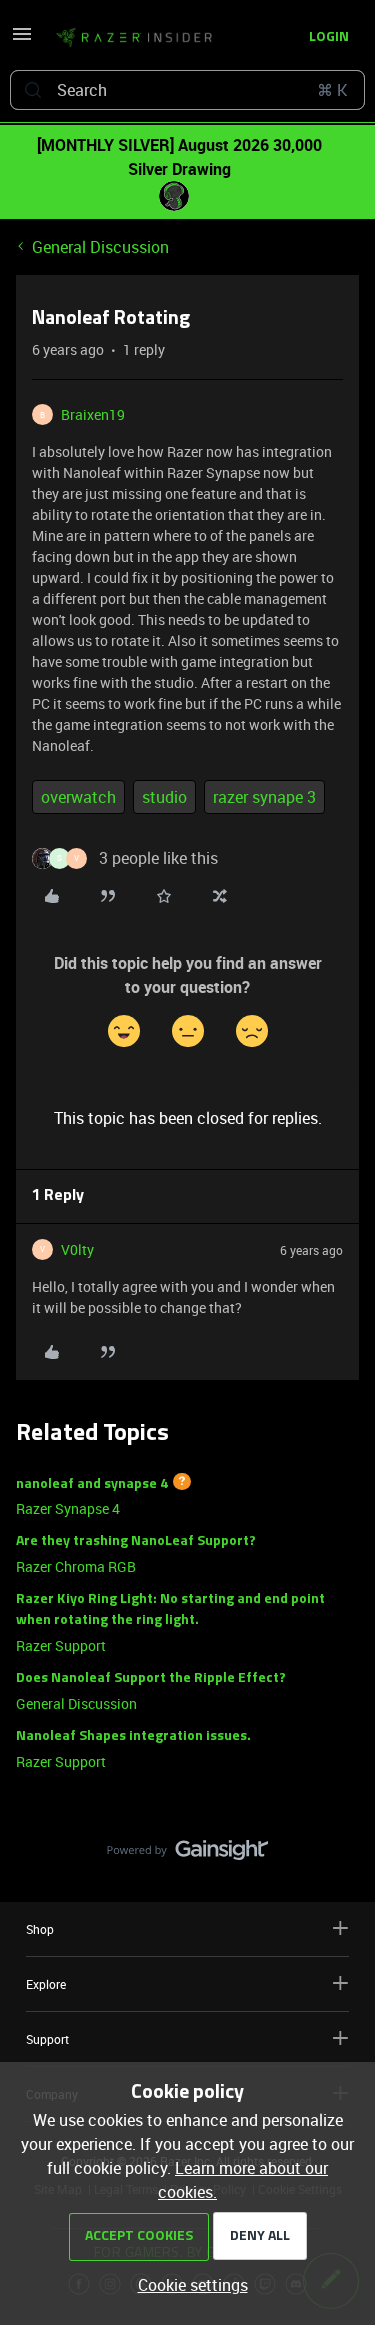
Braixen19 (93, 414)
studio (164, 797)
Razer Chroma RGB (76, 1566)
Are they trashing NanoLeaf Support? (136, 1541)
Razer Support (61, 1645)
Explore (46, 1984)
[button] (22, 40)
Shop (40, 1929)
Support (47, 2039)
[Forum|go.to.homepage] (134, 38)
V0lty (77, 1249)
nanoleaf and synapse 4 (92, 1483)
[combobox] (187, 90)
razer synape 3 (264, 797)
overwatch (78, 797)
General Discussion (100, 247)
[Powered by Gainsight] (187, 1855)
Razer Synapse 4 (68, 1508)
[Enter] (33, 90)
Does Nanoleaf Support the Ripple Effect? (151, 1678)
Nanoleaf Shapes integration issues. (133, 1736)
